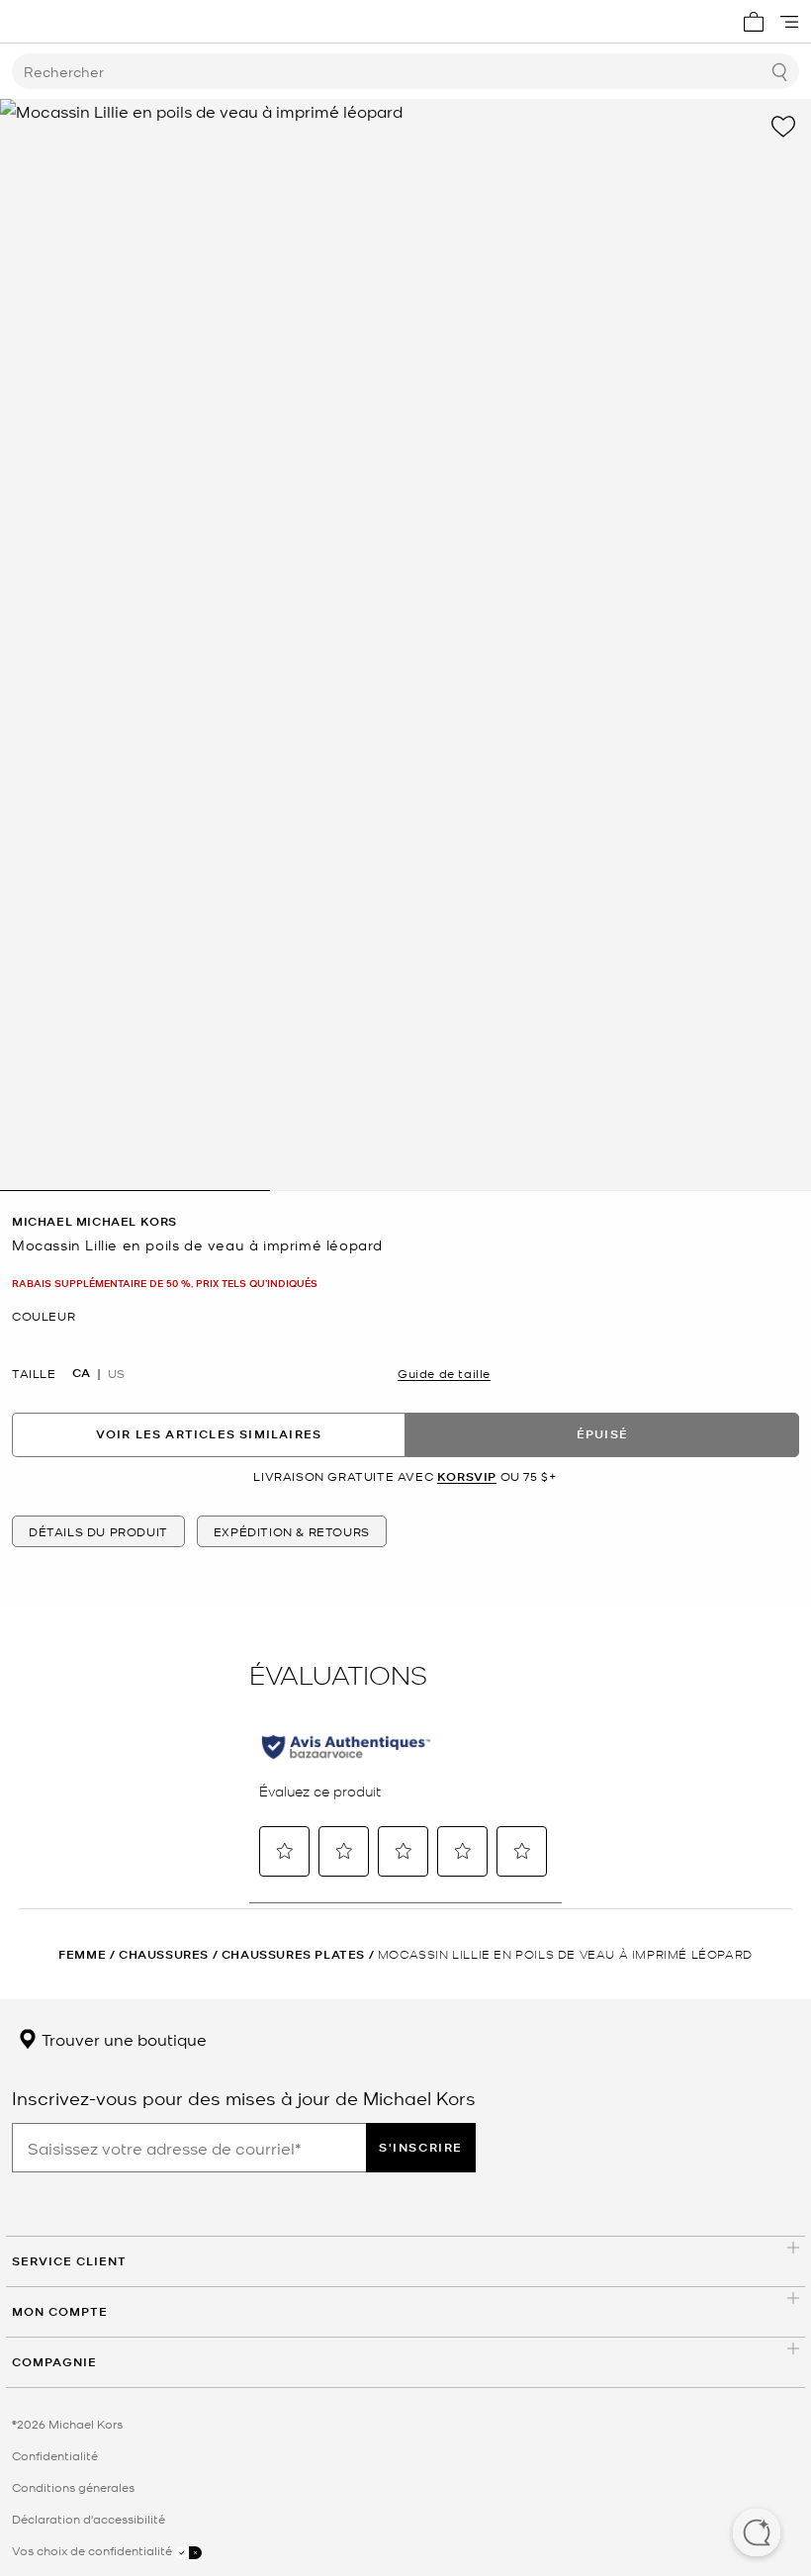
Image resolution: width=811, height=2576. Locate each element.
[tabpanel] (405, 645)
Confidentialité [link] (55, 2455)
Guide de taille (444, 1373)
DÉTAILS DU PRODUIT (98, 1531)
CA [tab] (81, 1373)
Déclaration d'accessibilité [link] (89, 2519)
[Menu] (789, 22)
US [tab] (116, 1373)
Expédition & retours (292, 1531)
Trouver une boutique (122, 2039)
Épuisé (602, 1434)
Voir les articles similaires (209, 1434)
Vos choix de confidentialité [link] (93, 2550)
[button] (757, 2534)
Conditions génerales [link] (73, 2487)
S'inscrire (421, 2147)
